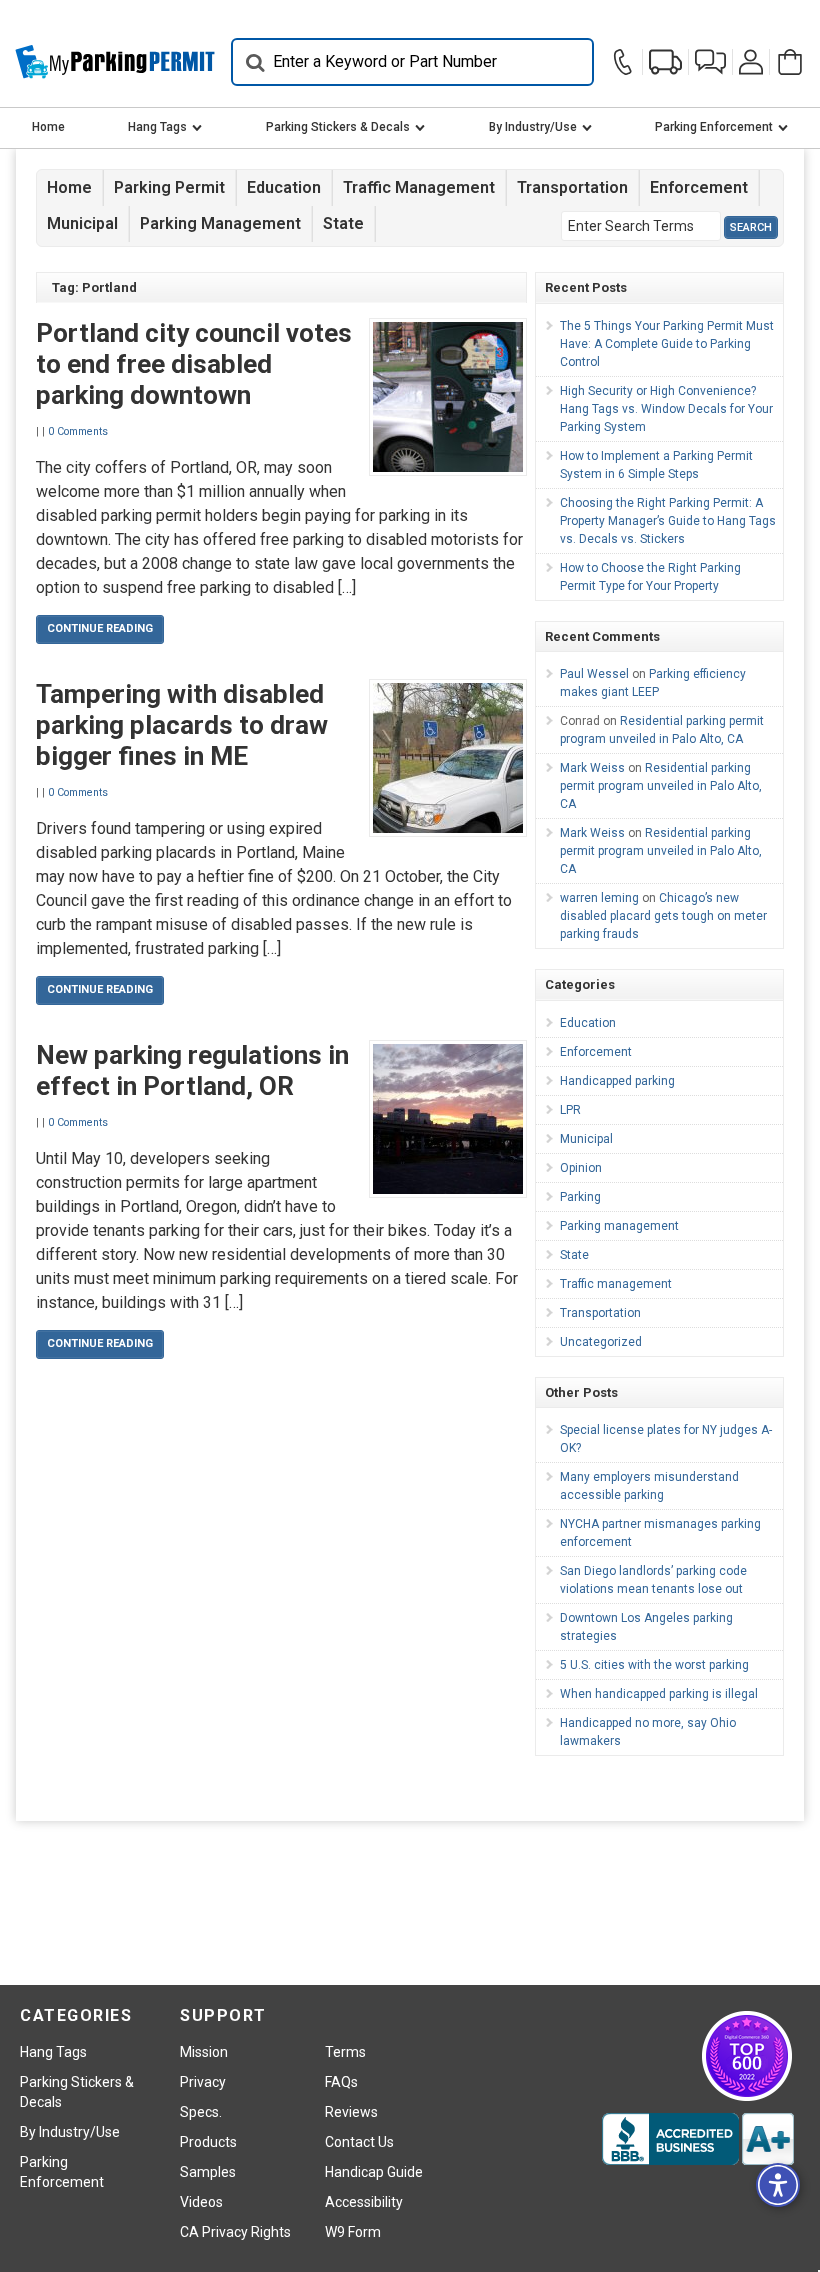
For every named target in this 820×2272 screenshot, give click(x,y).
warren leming (599, 898)
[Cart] (787, 62)
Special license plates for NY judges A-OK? (666, 1439)
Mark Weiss (592, 768)
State (343, 223)
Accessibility (364, 2202)
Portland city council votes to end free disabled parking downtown (194, 364)
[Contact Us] (626, 62)
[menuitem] (48, 128)
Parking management (220, 223)
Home (48, 127)
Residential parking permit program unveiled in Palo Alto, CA (661, 786)
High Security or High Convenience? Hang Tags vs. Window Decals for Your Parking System (666, 409)
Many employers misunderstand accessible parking (649, 1486)
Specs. (201, 2112)
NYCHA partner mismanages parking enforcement (660, 1533)
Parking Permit (169, 187)
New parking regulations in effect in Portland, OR (192, 1070)
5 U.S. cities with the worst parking (654, 1665)
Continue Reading (100, 628)
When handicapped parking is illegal (659, 1694)
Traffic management (419, 187)
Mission (204, 2052)
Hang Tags (157, 127)
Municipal (82, 223)
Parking (580, 1197)
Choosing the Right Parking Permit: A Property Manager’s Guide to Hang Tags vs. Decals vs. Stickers (668, 521)
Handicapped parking (617, 1081)
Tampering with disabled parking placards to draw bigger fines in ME (182, 725)
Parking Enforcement (714, 127)
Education (284, 187)
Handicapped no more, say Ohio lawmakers (648, 1732)
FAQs (341, 2082)
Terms (345, 2052)
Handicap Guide (374, 2172)
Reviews (351, 2112)
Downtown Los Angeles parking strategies (646, 1627)
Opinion (581, 1168)
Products (208, 2142)
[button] (710, 62)
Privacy (203, 2082)
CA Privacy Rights (235, 2232)
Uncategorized (601, 1342)
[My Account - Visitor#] (751, 62)
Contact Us (359, 2142)
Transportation (572, 187)
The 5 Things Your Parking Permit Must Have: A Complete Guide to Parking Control (667, 344)
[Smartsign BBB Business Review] (698, 2139)
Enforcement (699, 187)
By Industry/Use (533, 127)
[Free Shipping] (665, 62)
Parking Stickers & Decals (338, 127)
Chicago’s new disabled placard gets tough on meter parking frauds (663, 916)
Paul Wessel (594, 674)
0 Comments (78, 431)
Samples (208, 2172)
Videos (201, 2202)
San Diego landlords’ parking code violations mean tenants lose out (653, 1580)
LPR (570, 1110)
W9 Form (353, 2232)
